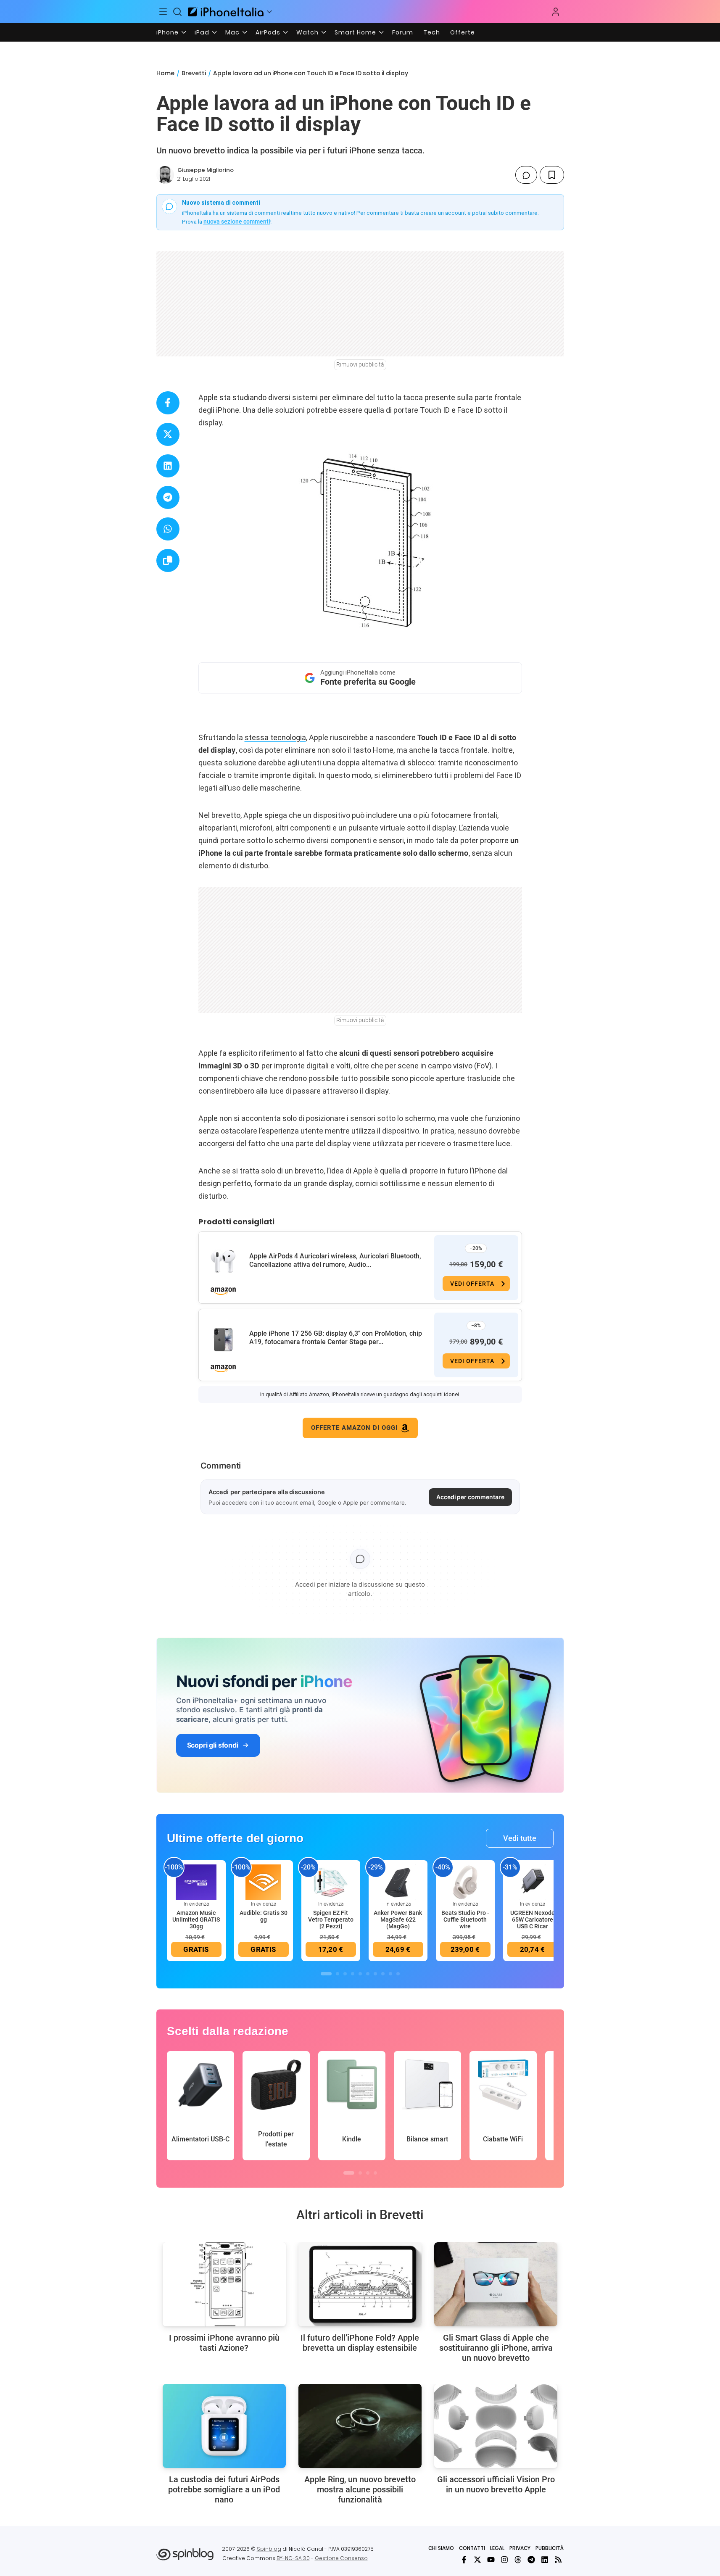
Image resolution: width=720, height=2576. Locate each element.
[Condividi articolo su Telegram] (168, 497)
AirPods (268, 32)
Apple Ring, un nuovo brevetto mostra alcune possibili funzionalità (360, 2489)
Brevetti (194, 73)
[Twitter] (477, 2560)
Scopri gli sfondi (213, 1745)
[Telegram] (531, 2560)
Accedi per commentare (470, 1497)
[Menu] (164, 12)
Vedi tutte (520, 1838)
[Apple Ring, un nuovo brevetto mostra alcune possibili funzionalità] (360, 2426)
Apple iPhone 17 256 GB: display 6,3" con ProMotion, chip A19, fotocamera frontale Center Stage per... (336, 1338)
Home (165, 73)
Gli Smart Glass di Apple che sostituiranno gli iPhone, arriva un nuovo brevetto (496, 2348)
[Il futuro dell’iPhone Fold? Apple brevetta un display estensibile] (360, 2284)
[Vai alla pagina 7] (375, 1974)
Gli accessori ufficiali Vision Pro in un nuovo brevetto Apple (496, 2484)
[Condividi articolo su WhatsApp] (168, 529)
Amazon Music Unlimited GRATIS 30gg (196, 1919)
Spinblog (269, 2549)
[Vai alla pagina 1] (326, 1974)
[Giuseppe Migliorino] (165, 175)
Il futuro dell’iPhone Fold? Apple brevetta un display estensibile (360, 2343)
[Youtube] (491, 2560)
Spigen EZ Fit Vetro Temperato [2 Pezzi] (331, 1919)
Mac (232, 32)
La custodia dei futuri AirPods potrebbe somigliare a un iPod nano (224, 2489)
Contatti (472, 2548)
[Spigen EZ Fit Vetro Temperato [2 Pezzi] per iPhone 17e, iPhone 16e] (331, 1882)
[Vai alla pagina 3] (345, 1974)
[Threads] (518, 2560)
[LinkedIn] (545, 2560)
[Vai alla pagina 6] (368, 1974)
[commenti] (526, 175)
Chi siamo (441, 2548)
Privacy (520, 2548)
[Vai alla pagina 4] (353, 1974)
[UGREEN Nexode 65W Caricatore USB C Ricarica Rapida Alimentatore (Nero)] (533, 1882)
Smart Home (355, 32)
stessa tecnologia (275, 737)
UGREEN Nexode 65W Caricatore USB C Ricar (533, 1919)
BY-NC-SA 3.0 (293, 2558)
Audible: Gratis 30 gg (264, 1916)
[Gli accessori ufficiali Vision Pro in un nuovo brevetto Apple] (496, 2426)
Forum (403, 32)
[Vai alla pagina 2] (338, 1974)
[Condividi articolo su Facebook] (168, 403)
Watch (307, 32)
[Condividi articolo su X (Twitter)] (168, 434)
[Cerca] (177, 12)
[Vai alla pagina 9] (390, 1974)
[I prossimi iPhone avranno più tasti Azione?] (224, 2284)
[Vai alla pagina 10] (398, 1974)
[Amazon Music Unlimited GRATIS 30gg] (196, 1882)
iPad (202, 32)
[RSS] (558, 2560)
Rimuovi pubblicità (360, 364)
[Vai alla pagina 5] (360, 1974)
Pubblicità (550, 2548)
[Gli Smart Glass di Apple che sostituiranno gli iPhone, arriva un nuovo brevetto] (496, 2284)
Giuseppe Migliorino (206, 170)
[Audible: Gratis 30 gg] (264, 1882)
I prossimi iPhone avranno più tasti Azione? (224, 2343)
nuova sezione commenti (237, 221)
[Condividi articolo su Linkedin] (168, 466)
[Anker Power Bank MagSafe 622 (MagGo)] (398, 1882)
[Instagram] (504, 2560)
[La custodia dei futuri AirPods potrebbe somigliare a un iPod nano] (224, 2426)
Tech (432, 32)
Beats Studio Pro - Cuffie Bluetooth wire (465, 1919)
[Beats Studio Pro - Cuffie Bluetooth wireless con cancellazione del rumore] (465, 1882)
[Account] (556, 12)
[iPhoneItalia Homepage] (226, 12)
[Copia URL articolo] (168, 560)
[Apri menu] (269, 12)
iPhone (167, 32)
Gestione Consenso (341, 2558)
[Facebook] (464, 2560)
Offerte (463, 32)
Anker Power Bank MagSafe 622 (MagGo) (398, 1919)
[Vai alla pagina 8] (383, 1974)
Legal (497, 2548)
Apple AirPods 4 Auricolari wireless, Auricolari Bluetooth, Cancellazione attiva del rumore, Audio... (335, 1260)
